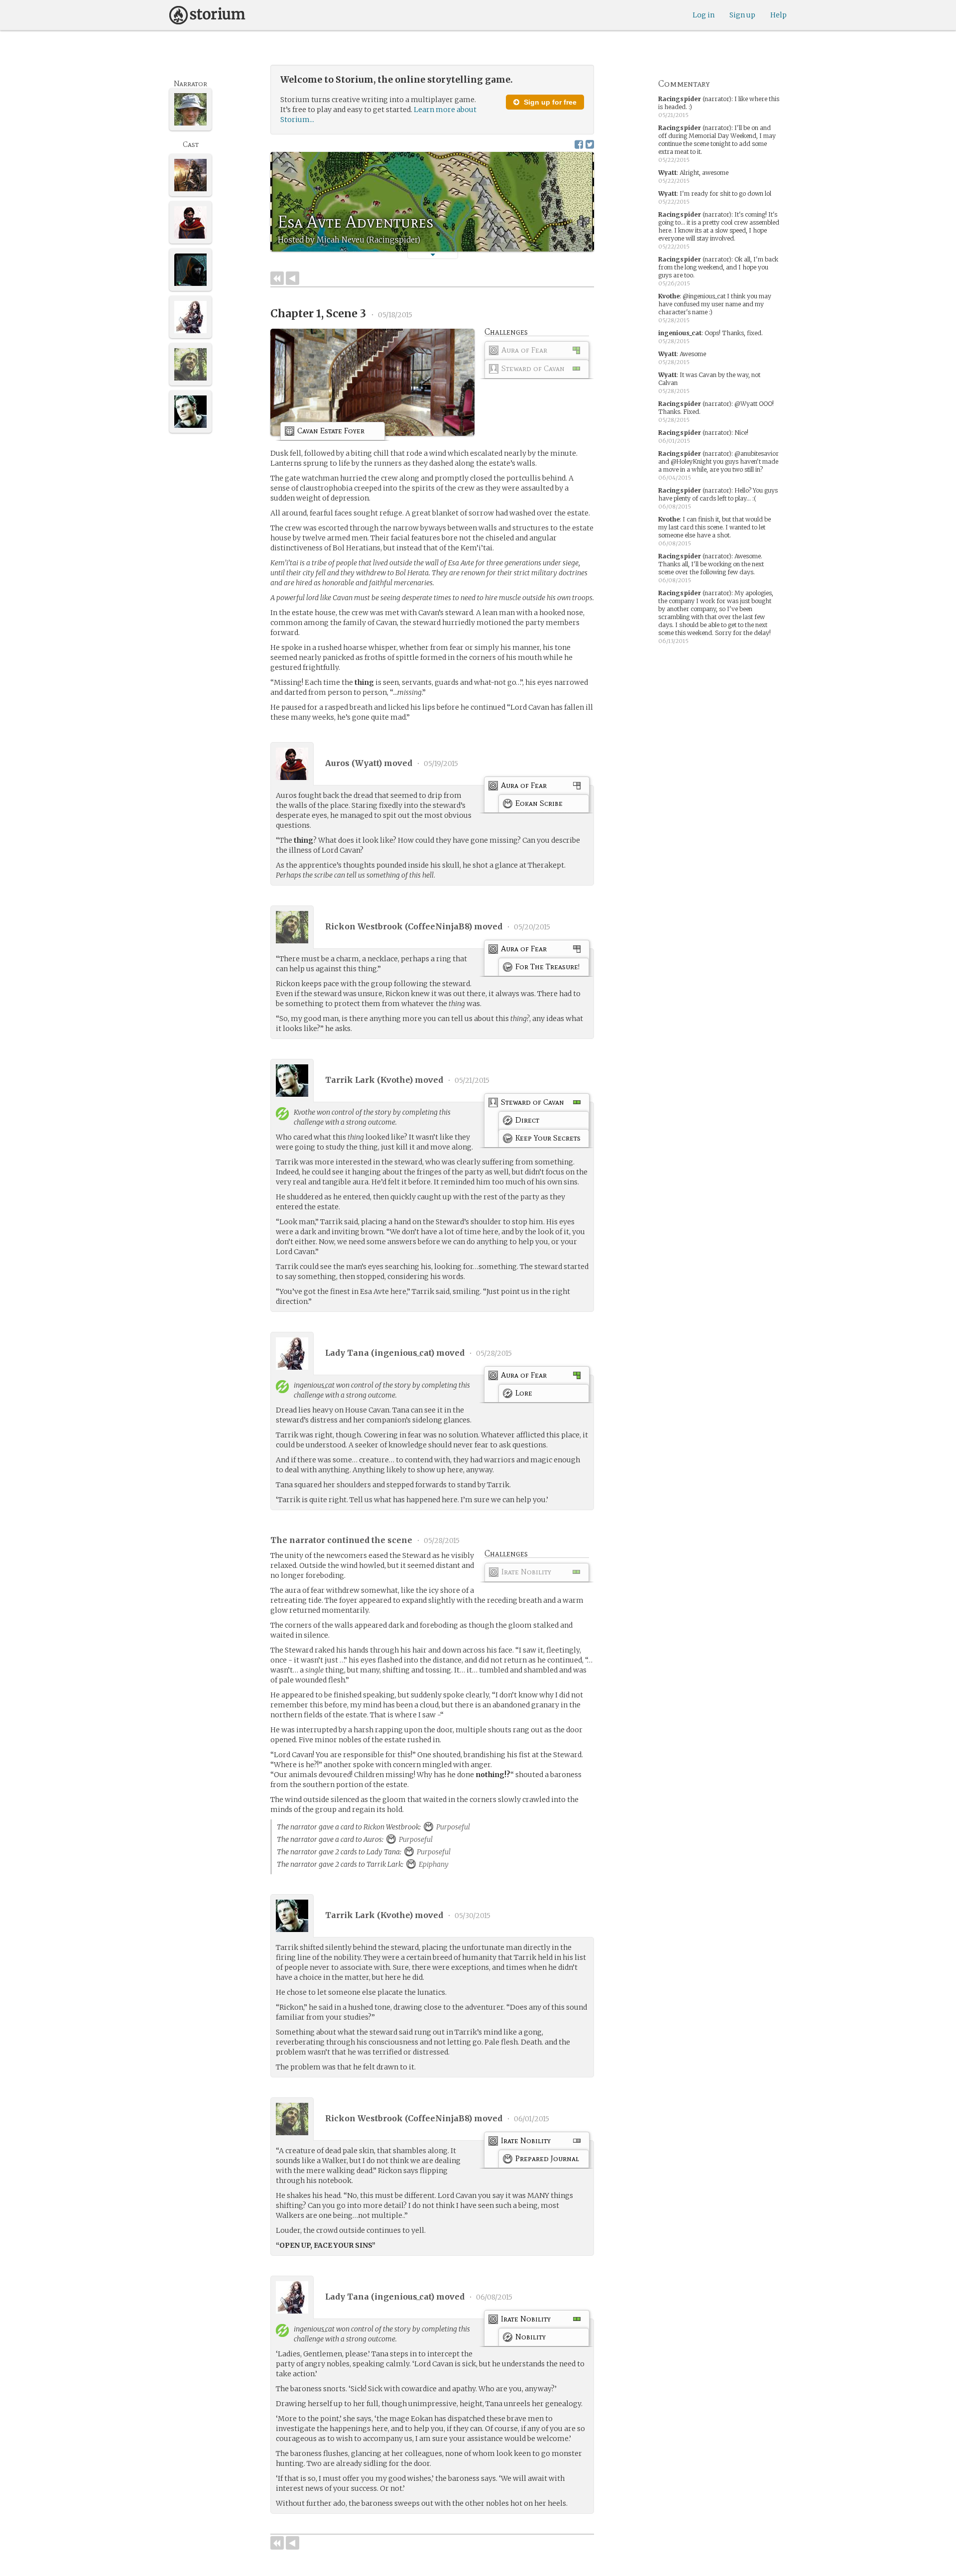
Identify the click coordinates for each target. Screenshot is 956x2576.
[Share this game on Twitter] (590, 144)
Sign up (742, 15)
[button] (433, 255)
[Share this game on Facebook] (579, 144)
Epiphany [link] (433, 1864)
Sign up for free (549, 102)
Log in (704, 15)
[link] (537, 352)
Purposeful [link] (452, 1827)
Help (778, 15)
